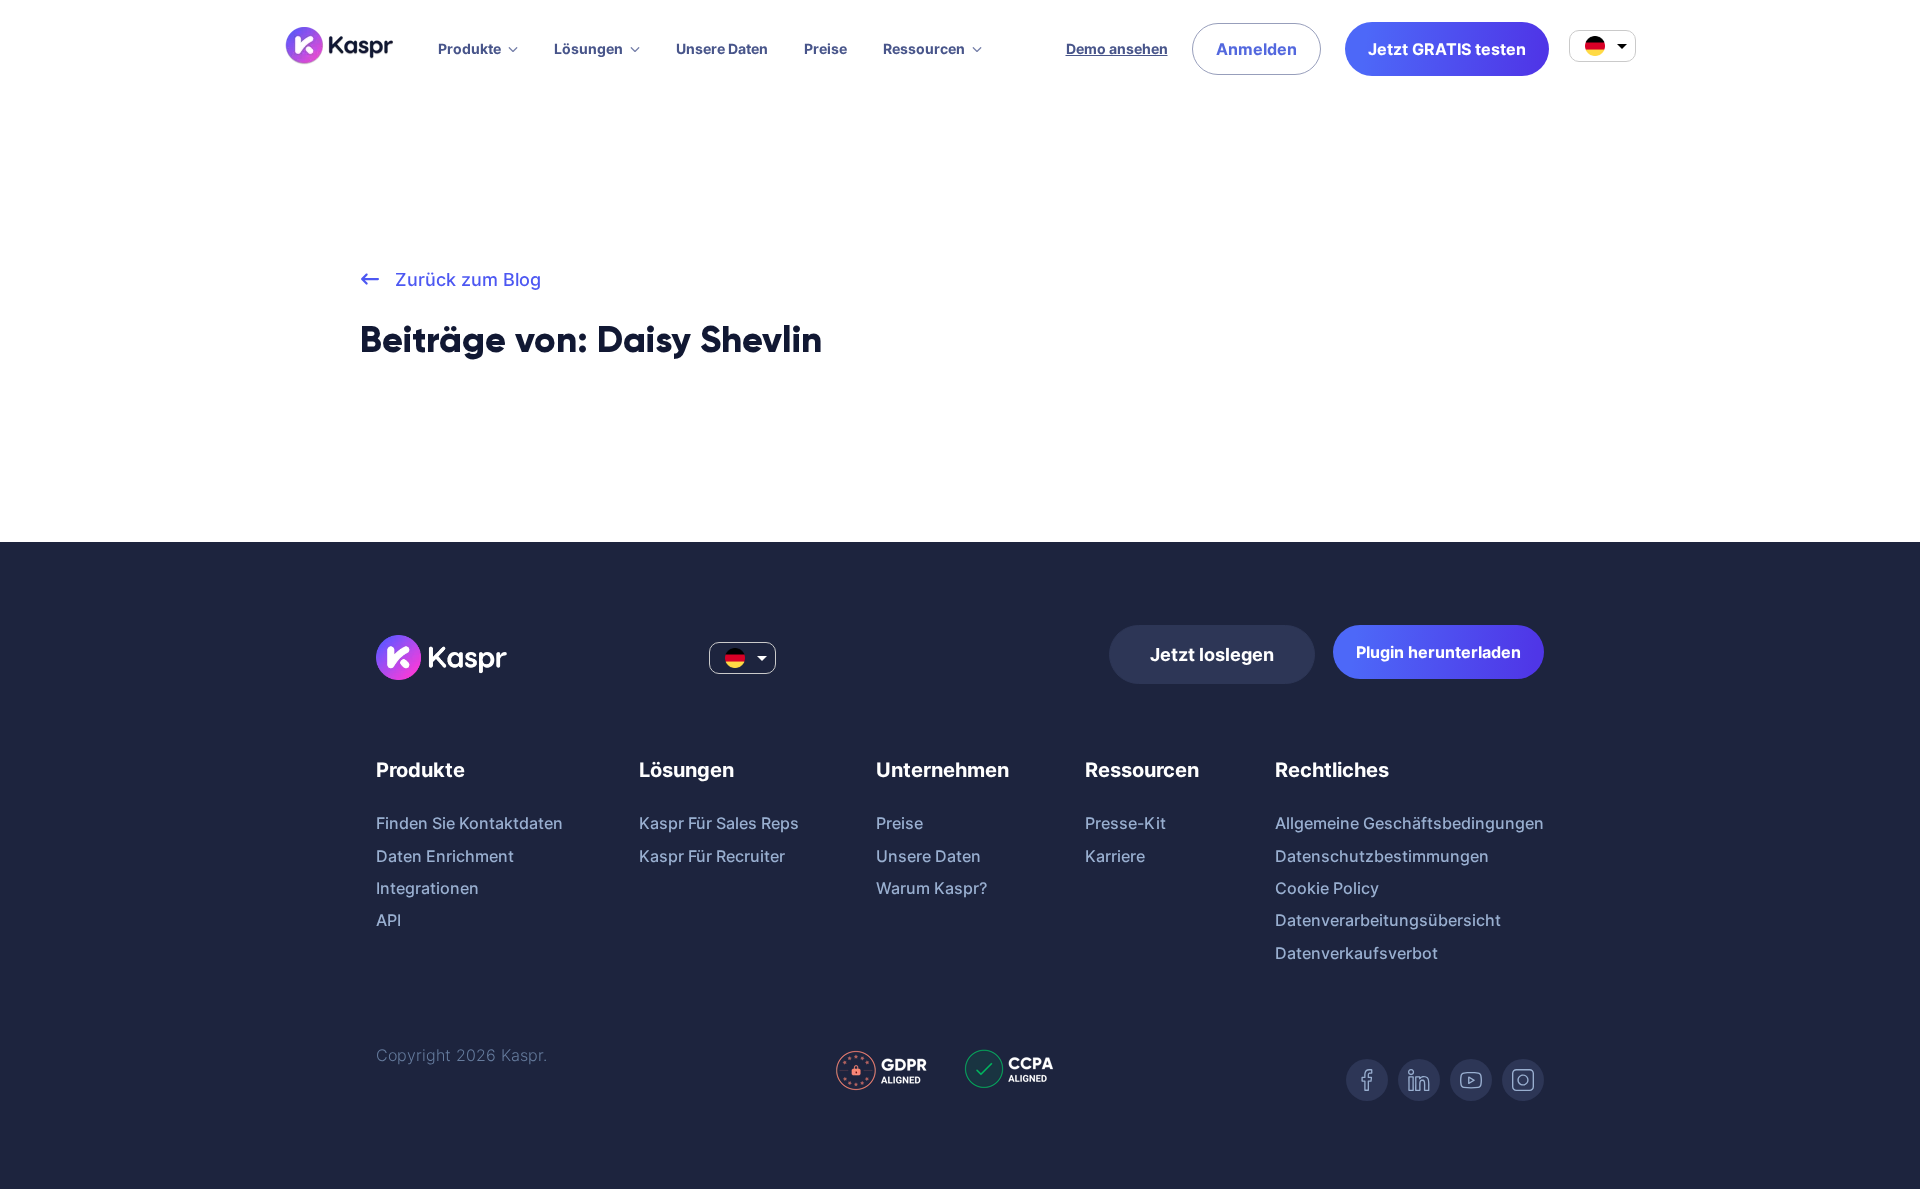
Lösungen (588, 48)
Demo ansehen (1117, 48)
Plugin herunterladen (1438, 652)
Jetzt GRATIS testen (1447, 49)
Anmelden (1256, 49)
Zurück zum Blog (465, 279)
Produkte (469, 48)
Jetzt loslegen (1212, 654)
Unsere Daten (722, 48)
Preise (825, 48)
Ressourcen (924, 48)
